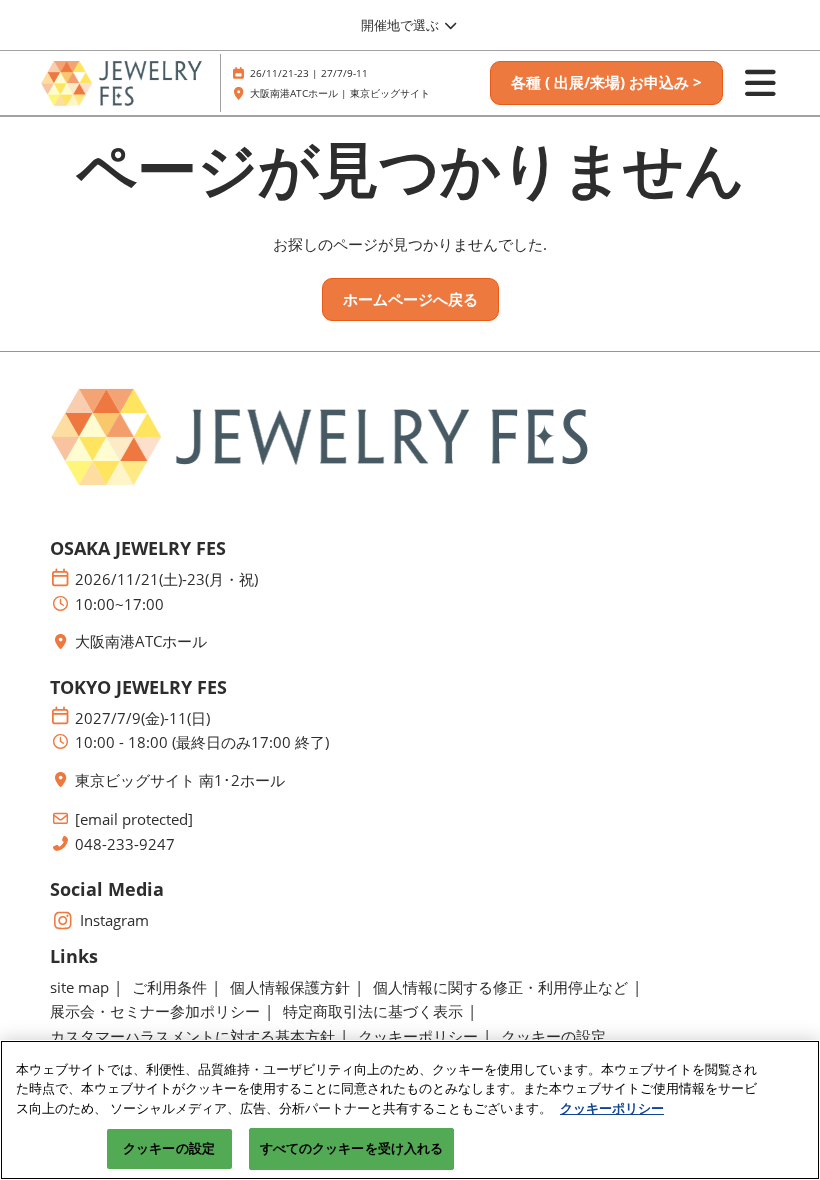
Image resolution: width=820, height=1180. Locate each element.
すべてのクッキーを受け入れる (352, 1148)
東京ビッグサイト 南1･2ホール (180, 780)
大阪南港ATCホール (141, 641)
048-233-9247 (125, 844)
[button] (606, 83)
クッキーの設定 (169, 1148)
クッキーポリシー (612, 1108)
